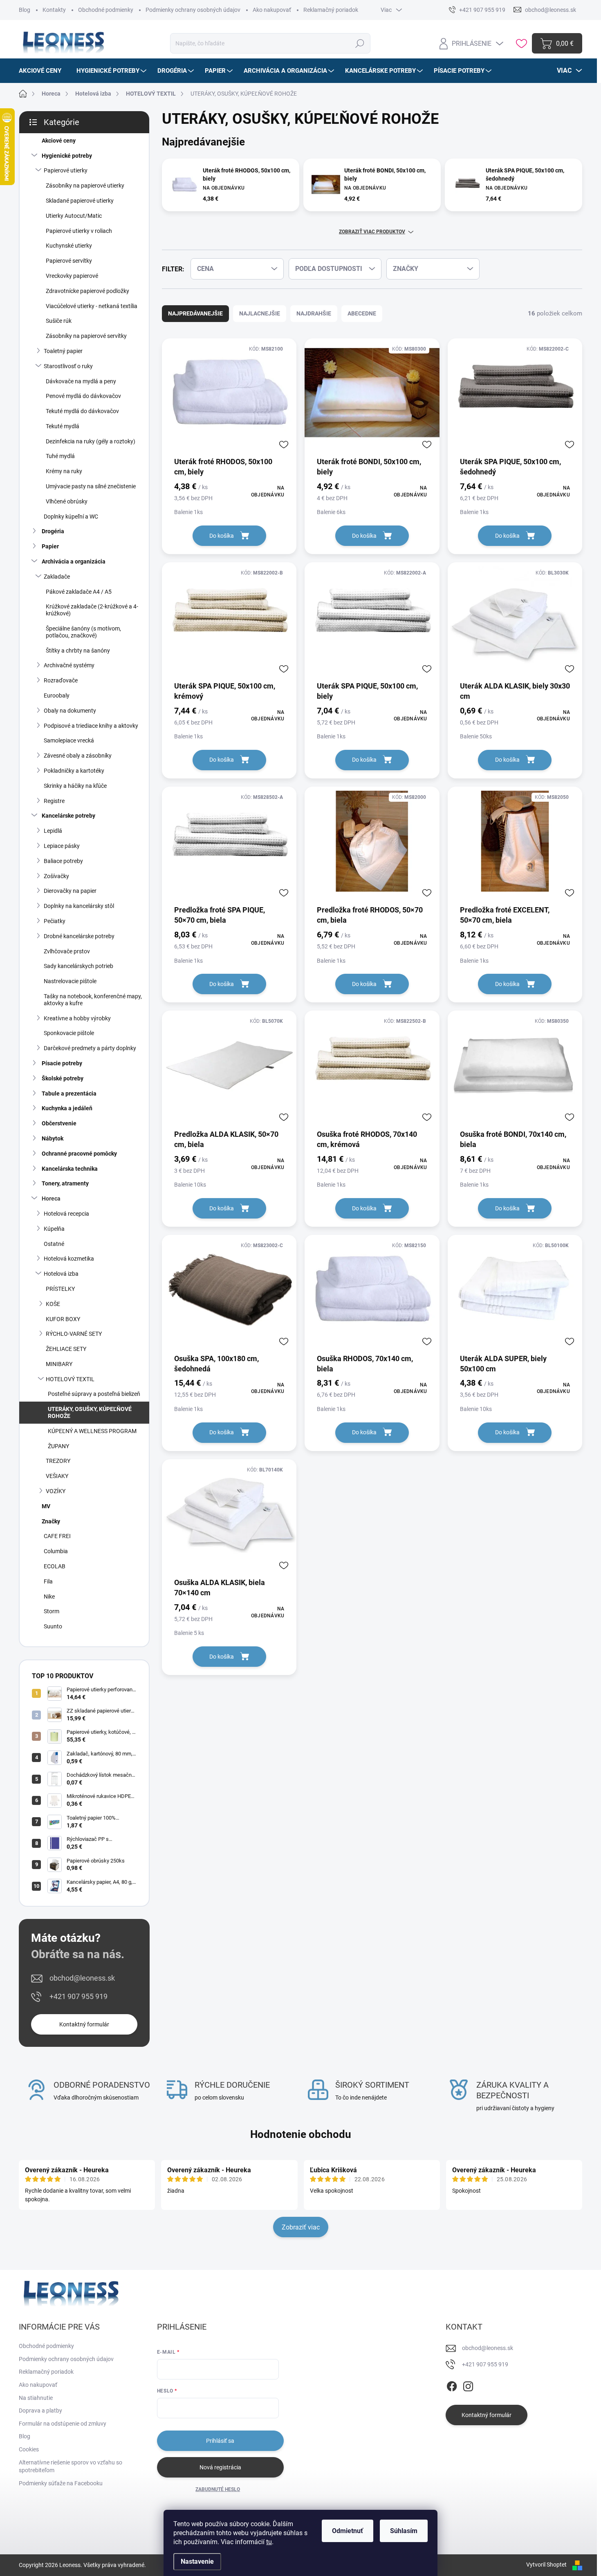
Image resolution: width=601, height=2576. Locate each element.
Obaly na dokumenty (70, 711)
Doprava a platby (40, 2411)
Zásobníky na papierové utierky (85, 186)
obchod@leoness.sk (82, 1978)
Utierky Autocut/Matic (74, 216)
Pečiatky (55, 921)
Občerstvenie (59, 1123)
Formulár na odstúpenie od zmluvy (63, 2424)
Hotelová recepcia (66, 1214)
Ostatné (54, 1244)
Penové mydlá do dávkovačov (83, 396)
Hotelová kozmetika (69, 1259)
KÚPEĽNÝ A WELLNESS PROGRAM (92, 1431)
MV (46, 1506)
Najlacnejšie (260, 313)
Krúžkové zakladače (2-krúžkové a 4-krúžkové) (92, 610)
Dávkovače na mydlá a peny (81, 381)
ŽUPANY (58, 1446)
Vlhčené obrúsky (67, 501)
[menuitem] (43, 71)
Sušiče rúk (59, 321)
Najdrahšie (314, 313)
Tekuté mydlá (63, 426)
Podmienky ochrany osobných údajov (193, 10)
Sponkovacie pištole (69, 1033)
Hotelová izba (61, 1274)
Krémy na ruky (64, 471)
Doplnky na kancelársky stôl (79, 906)
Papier (50, 546)
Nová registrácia (220, 2467)
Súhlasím (404, 2531)
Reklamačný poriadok (331, 10)
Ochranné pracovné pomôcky (79, 1154)
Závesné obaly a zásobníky (78, 756)
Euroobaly (57, 695)
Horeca (51, 1199)
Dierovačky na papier (70, 891)
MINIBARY (59, 1364)
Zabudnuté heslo (218, 2489)
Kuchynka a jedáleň (67, 1108)
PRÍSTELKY (60, 1289)
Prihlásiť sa (220, 2441)
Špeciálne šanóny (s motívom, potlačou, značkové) (83, 632)
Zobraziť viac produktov (372, 232)
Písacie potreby (62, 1063)
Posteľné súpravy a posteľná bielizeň (94, 1394)
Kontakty (54, 10)
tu (269, 2542)
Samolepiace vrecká (69, 740)
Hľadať (360, 43)
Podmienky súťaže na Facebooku (61, 2483)
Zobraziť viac (301, 2227)
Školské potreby (63, 1078)
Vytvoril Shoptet (546, 2565)
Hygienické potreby (67, 156)
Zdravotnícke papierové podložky (87, 291)
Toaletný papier (63, 351)
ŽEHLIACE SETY (66, 1349)
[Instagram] (468, 2385)
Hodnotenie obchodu (301, 2134)
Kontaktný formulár (84, 2024)
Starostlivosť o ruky (68, 366)
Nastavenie (197, 2561)
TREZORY (58, 1461)
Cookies (29, 2449)
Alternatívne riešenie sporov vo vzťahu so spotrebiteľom (71, 2466)
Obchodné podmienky (106, 10)
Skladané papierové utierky (80, 201)
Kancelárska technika (70, 1169)
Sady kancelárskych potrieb (78, 966)
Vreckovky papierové (72, 276)
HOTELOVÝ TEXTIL (70, 1379)
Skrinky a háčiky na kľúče (75, 786)
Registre (54, 801)
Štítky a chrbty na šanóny (78, 651)
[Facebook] (452, 2385)
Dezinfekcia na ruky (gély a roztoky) (91, 441)
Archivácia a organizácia (74, 561)
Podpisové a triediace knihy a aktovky (91, 726)
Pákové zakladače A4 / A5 (79, 592)
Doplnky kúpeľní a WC (71, 517)
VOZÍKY (56, 1491)
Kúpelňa (54, 1229)
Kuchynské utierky (69, 246)
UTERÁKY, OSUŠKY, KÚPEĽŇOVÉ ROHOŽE (90, 1412)
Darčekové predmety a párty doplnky (90, 1048)
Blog (25, 10)
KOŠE (53, 1304)
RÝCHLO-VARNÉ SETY (74, 1334)
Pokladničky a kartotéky (74, 771)
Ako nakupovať (272, 10)
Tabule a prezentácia (69, 1093)
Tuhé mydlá (60, 456)
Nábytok (53, 1138)
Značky (51, 1521)
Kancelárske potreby (68, 816)
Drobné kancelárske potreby (79, 936)
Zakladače (57, 577)
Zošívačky (56, 876)
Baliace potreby (63, 861)
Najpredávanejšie (195, 313)
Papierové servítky (69, 261)
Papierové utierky (66, 170)
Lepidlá (53, 831)
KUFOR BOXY (63, 1319)
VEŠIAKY (57, 1476)
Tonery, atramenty (65, 1183)
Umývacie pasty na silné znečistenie (91, 486)
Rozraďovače (61, 680)
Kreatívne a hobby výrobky (77, 1018)
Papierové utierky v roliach (79, 231)
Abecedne (362, 313)
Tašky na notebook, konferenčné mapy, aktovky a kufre (93, 1000)
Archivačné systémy (69, 665)
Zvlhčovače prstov (67, 951)
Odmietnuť (348, 2531)
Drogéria (53, 531)
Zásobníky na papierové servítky (86, 336)
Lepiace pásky (62, 846)
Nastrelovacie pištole (70, 981)
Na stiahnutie (36, 2398)
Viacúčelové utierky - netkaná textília (92, 306)
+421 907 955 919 (78, 1996)
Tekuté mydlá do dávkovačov (82, 411)
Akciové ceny (59, 141)
